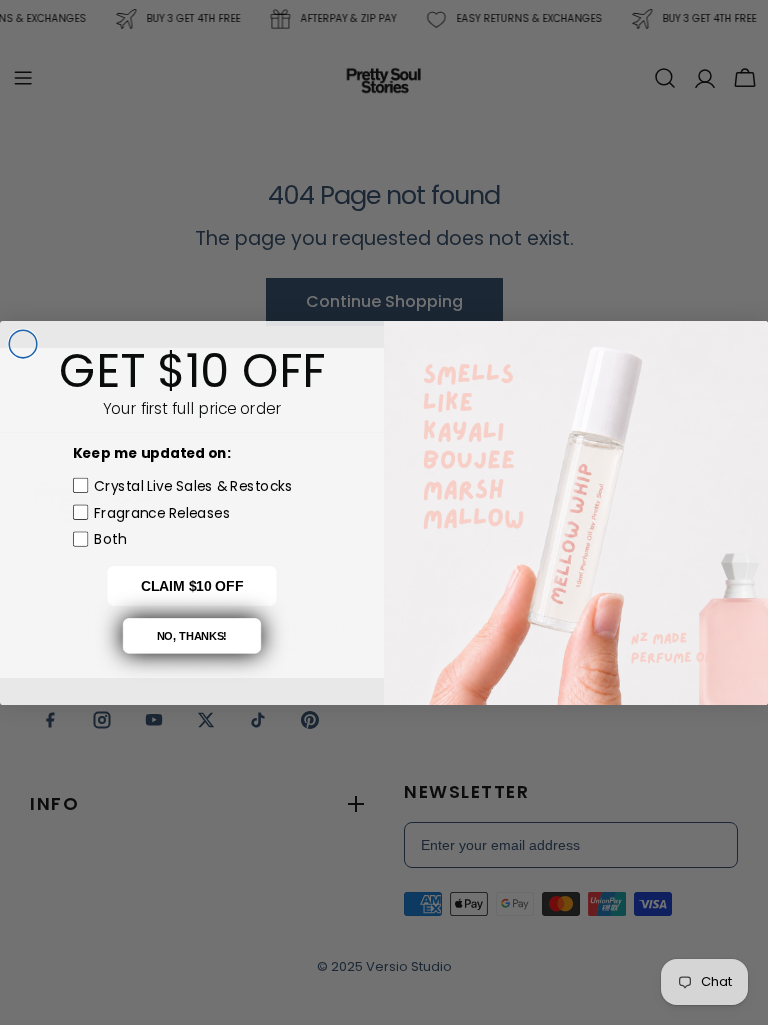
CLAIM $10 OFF (192, 585)
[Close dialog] (23, 344)
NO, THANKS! (192, 635)
